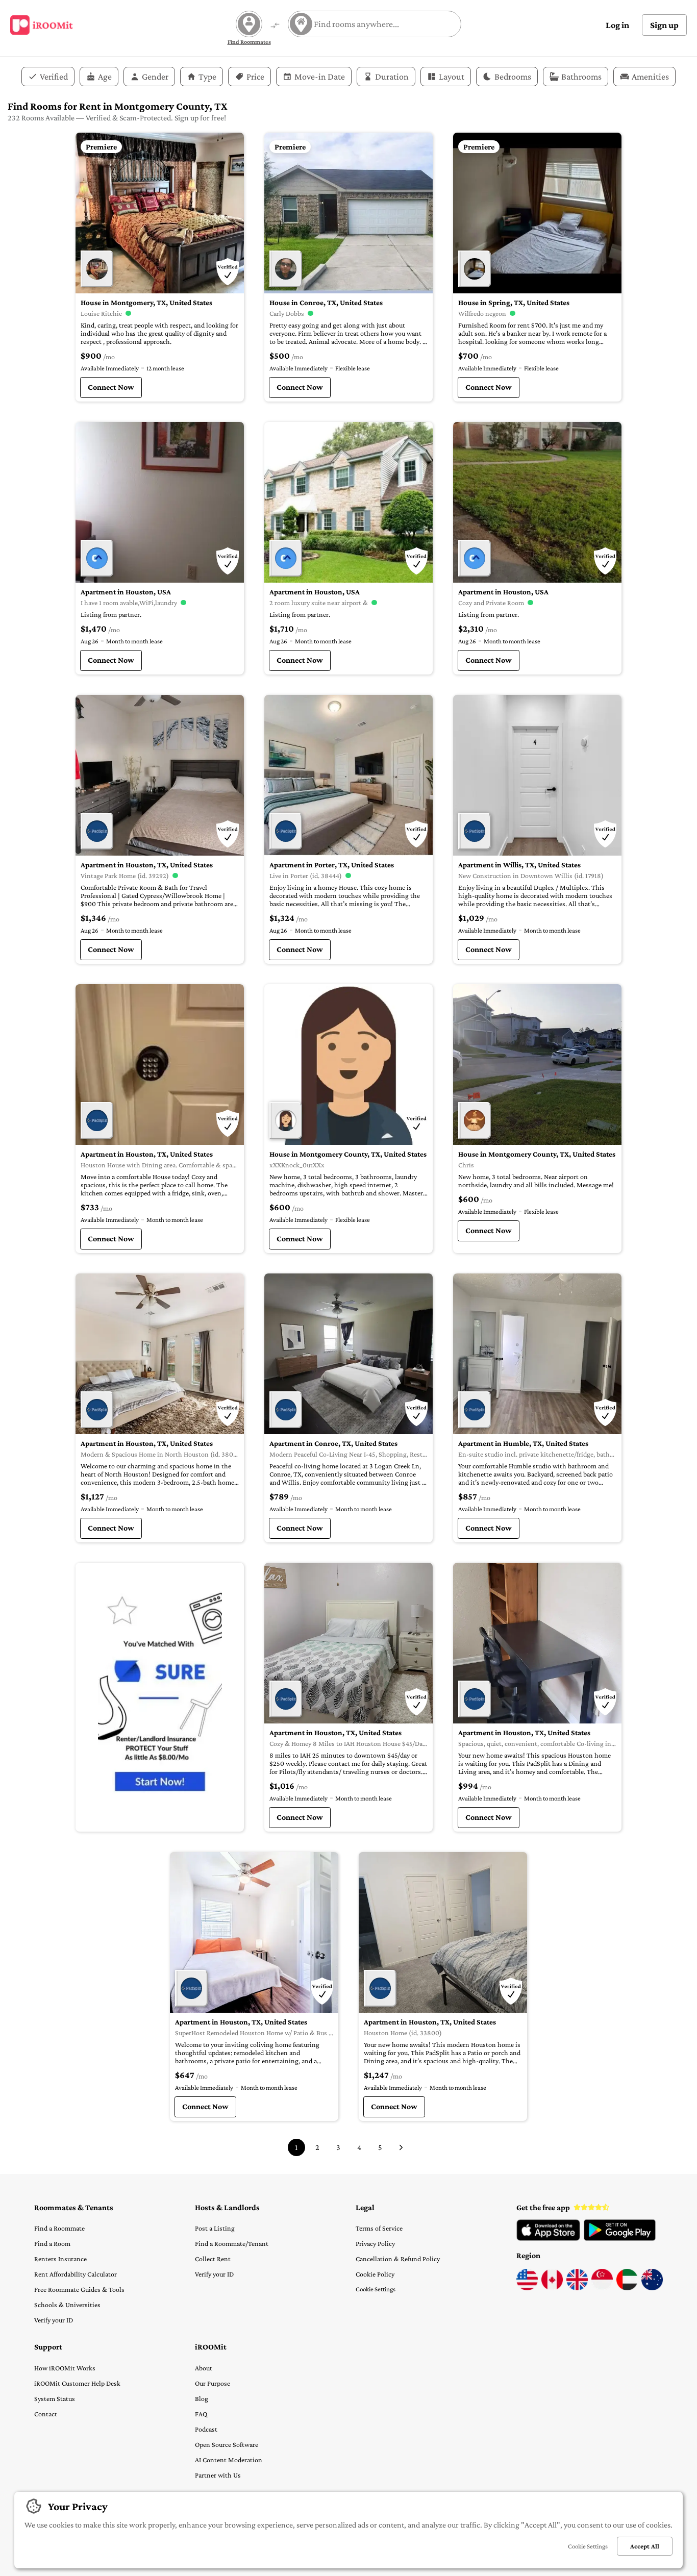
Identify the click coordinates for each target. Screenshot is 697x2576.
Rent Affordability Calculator (76, 2274)
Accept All (645, 2546)
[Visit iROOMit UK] (577, 2288)
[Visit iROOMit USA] (527, 2288)
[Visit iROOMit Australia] (652, 2288)
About (204, 2368)
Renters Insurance (60, 2259)
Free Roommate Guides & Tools (79, 2289)
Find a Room (52, 2243)
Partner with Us (218, 2475)
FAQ (201, 2414)
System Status (55, 2398)
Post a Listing (215, 2228)
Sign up (664, 25)
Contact (46, 2414)
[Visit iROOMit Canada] (552, 2288)
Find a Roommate (59, 2228)
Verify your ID (54, 2320)
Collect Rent (213, 2259)
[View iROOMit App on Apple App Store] (548, 2238)
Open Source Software (227, 2444)
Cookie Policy (375, 2274)
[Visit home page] (42, 25)
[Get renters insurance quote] (160, 1697)
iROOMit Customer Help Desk (77, 2383)
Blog (202, 2398)
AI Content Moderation (229, 2460)
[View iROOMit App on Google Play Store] (620, 2238)
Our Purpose (213, 2383)
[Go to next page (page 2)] (401, 2147)
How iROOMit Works (65, 2368)
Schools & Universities (67, 2305)
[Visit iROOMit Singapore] (602, 2288)
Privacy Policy (375, 2243)
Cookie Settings (376, 2289)
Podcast (206, 2429)
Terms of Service (379, 2228)
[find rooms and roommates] (275, 26)
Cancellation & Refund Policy (398, 2259)
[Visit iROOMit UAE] (627, 2288)
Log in (617, 25)
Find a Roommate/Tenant (232, 2243)
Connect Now (111, 387)
